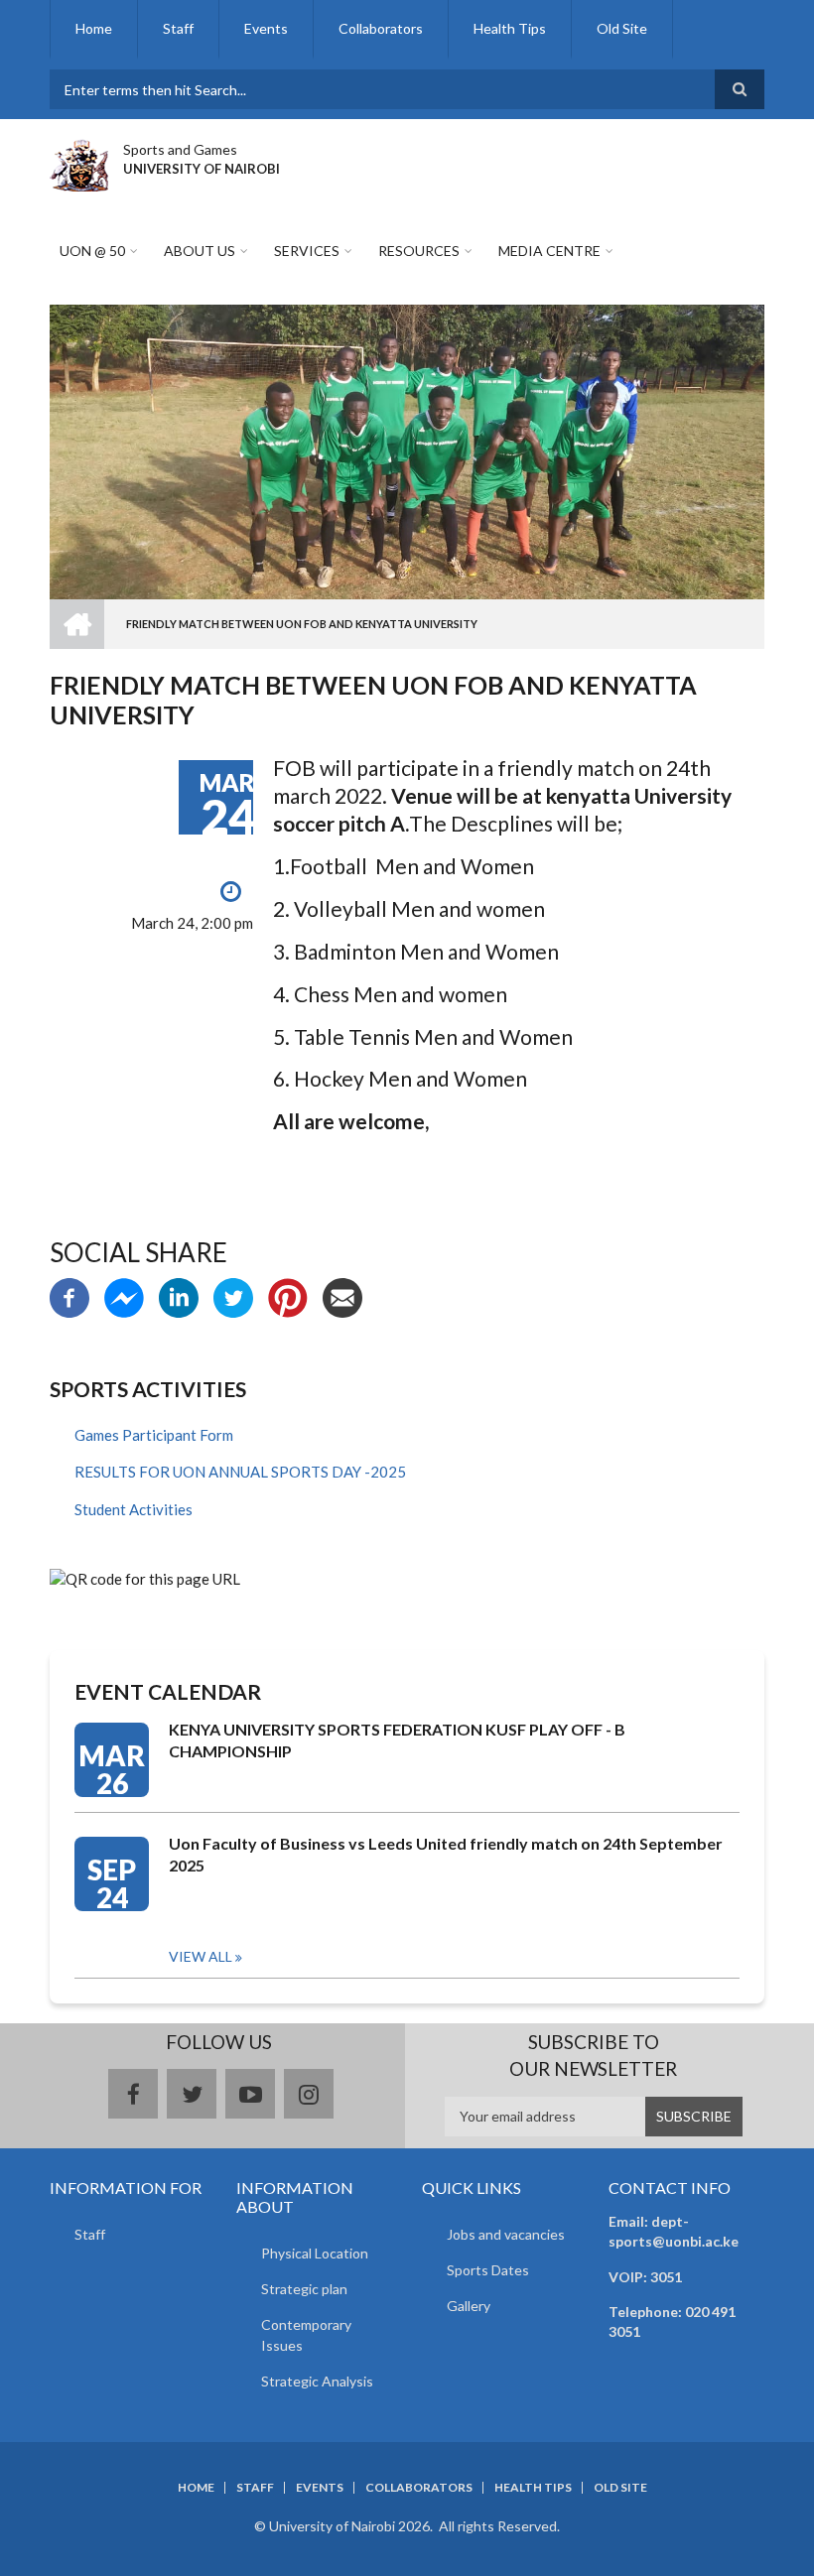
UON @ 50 (92, 251)
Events (266, 28)
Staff (178, 28)
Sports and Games (180, 149)
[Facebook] (69, 1296)
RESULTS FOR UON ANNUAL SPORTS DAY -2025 (240, 1472)
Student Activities (134, 1509)
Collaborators (381, 28)
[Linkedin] (179, 1296)
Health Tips (510, 28)
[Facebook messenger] (124, 1296)
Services (307, 251)
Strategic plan (304, 2289)
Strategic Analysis (317, 2381)
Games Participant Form (154, 1435)
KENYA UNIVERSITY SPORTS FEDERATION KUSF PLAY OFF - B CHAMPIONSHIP (397, 1740)
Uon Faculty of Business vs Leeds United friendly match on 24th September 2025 (446, 1854)
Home (94, 28)
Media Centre (549, 251)
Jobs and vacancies (506, 2234)
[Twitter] (233, 1296)
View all (201, 1956)
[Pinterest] (288, 1296)
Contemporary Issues (306, 2335)
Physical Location (315, 2253)
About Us (200, 251)
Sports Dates (488, 2270)
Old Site (622, 28)
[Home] (79, 163)
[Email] (342, 1296)
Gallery (469, 2306)
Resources (419, 251)
